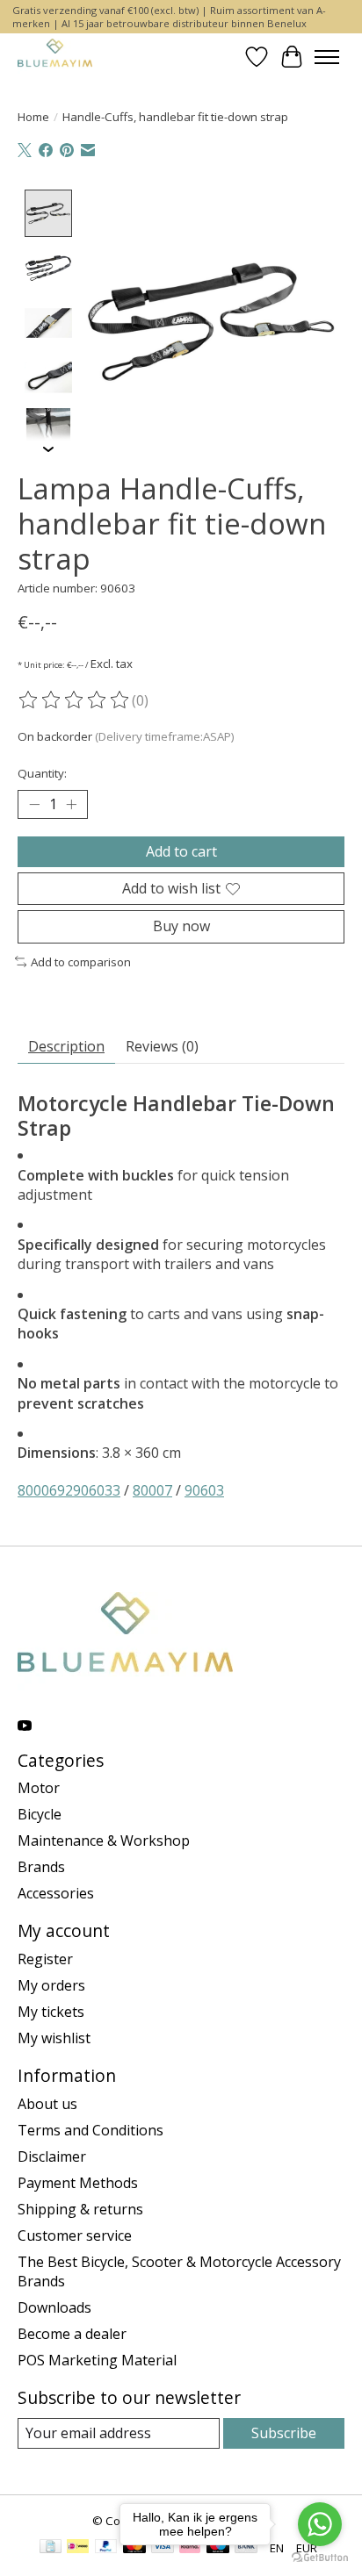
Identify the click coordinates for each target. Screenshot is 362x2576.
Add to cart (181, 851)
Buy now (181, 926)
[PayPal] (106, 2548)
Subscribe (284, 2433)
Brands (41, 1867)
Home (33, 117)
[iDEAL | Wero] (78, 2548)
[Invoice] (51, 2548)
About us (47, 2104)
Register (45, 1959)
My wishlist (54, 2038)
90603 (204, 1490)
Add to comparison (81, 962)
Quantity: (42, 773)
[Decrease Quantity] (34, 805)
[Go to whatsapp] (320, 2524)
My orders (51, 1985)
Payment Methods (78, 2183)
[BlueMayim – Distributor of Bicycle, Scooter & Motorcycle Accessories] (55, 57)
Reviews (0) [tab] (162, 1046)
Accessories (56, 1893)
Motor (39, 1788)
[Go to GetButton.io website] (320, 2558)
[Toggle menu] (327, 57)
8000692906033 (69, 1490)
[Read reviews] (75, 700)
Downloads (54, 2307)
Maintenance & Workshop (104, 1841)
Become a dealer (72, 2334)
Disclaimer (52, 2156)
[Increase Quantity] (71, 805)
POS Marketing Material (97, 2360)
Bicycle (40, 1814)
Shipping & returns (80, 2209)
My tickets (51, 2012)
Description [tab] (66, 1046)
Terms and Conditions (90, 2130)
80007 (152, 1490)
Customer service (75, 2235)
